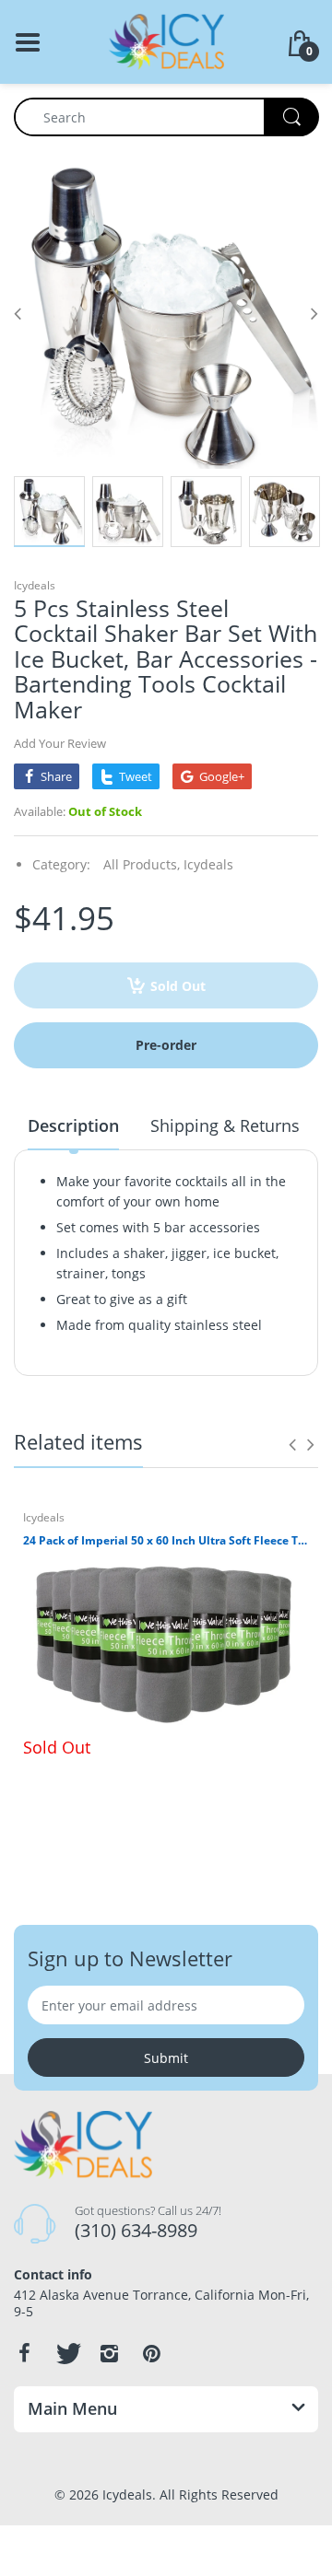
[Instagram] (109, 2353)
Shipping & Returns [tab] (225, 1125)
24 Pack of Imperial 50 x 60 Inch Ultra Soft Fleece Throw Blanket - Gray (166, 1541)
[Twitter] (66, 2353)
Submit (166, 2058)
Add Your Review (60, 743)
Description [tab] (73, 1125)
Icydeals (35, 585)
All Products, (142, 864)
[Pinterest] (151, 2353)
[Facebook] (24, 2353)
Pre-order (166, 1045)
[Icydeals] (166, 40)
